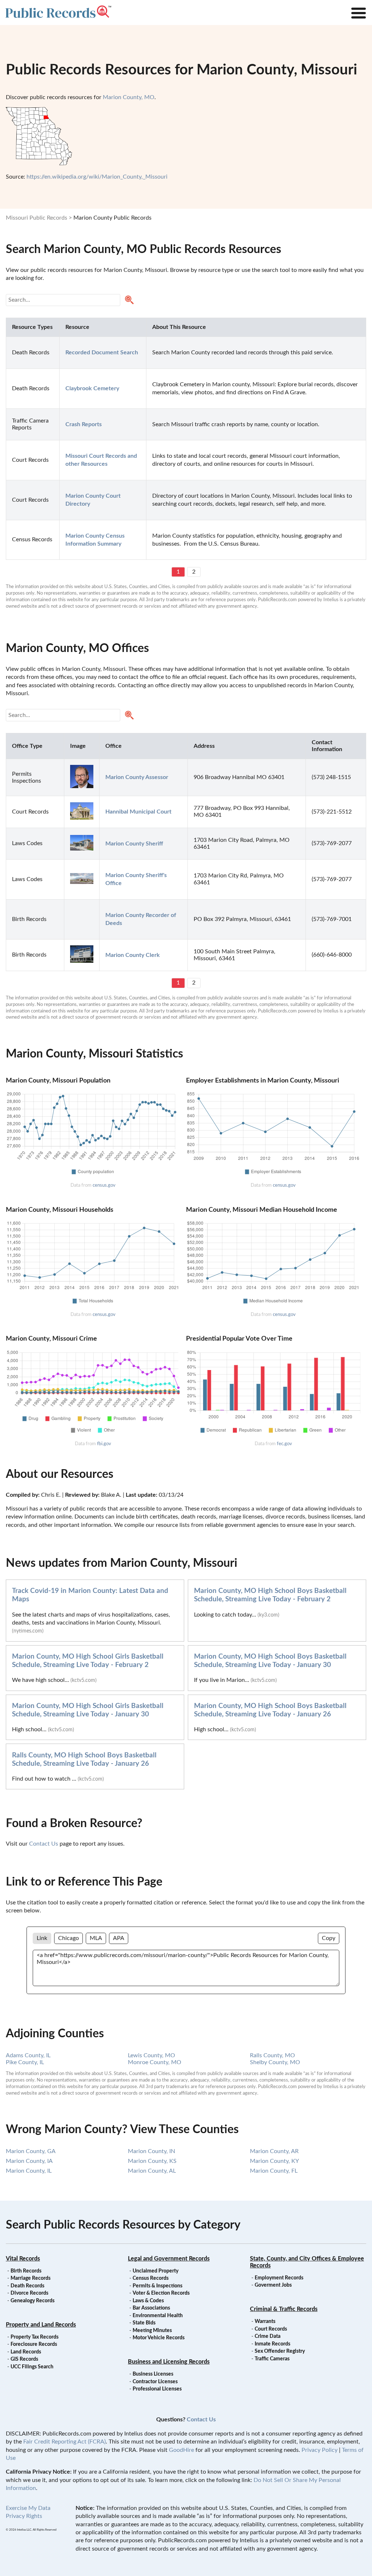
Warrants (265, 2322)
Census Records (151, 2278)
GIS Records (24, 2359)
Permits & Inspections (157, 2286)
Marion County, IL (29, 2171)
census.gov (104, 1185)
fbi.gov (104, 1444)
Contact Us (44, 1844)
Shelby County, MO (275, 2062)
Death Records (27, 2286)
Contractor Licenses (155, 2382)
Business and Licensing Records (169, 2362)
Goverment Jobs (273, 2285)
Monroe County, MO (155, 2062)
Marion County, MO (129, 97)
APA (119, 1938)
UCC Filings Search (32, 2367)
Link (42, 1938)
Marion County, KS (152, 2161)
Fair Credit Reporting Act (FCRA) (64, 2442)
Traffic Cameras (272, 2359)
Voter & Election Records (161, 2293)
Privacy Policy (320, 2450)
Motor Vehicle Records (159, 2338)
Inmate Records (272, 2344)
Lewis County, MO (151, 2055)
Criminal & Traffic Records (284, 2309)
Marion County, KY (274, 2161)
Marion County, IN (151, 2151)
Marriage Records (31, 2278)
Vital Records (23, 2259)
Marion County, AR (274, 2151)
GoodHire (181, 2450)
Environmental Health (158, 2316)
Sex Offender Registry (280, 2351)
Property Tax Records (35, 2337)
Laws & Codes (148, 2301)
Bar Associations (151, 2308)
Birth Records (26, 2271)
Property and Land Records (41, 2325)
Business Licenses (153, 2374)
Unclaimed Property (155, 2271)
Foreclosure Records (34, 2344)
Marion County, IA (29, 2161)
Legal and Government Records (169, 2259)
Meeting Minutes (152, 2331)
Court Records (271, 2329)
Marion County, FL (274, 2171)
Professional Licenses (157, 2389)
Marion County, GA (31, 2151)
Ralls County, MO (272, 2055)
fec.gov (284, 1444)
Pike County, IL (25, 2062)
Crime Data (268, 2336)
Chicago (68, 1938)
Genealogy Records (33, 2301)
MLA (96, 1938)
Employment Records (279, 2278)
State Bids (144, 2323)
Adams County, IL (28, 2055)
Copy (329, 1938)
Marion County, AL (152, 2171)
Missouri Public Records (37, 218)
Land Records (26, 2352)
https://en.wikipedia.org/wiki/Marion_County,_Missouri (97, 177)
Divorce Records (29, 2293)
